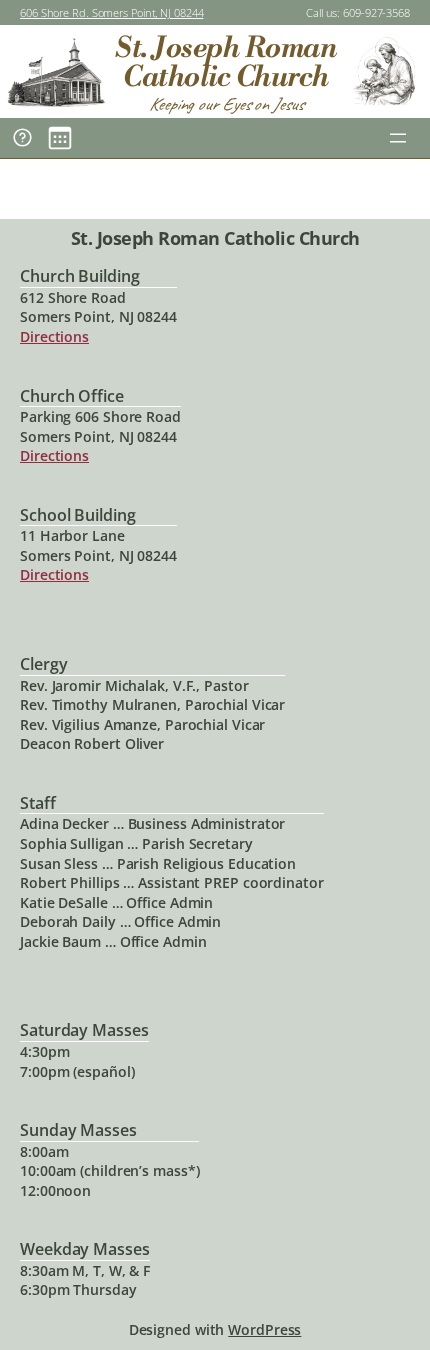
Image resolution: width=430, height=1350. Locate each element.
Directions (54, 336)
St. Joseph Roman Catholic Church (225, 62)
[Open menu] (398, 138)
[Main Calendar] (60, 138)
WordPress (264, 1329)
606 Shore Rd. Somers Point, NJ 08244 (111, 12)
